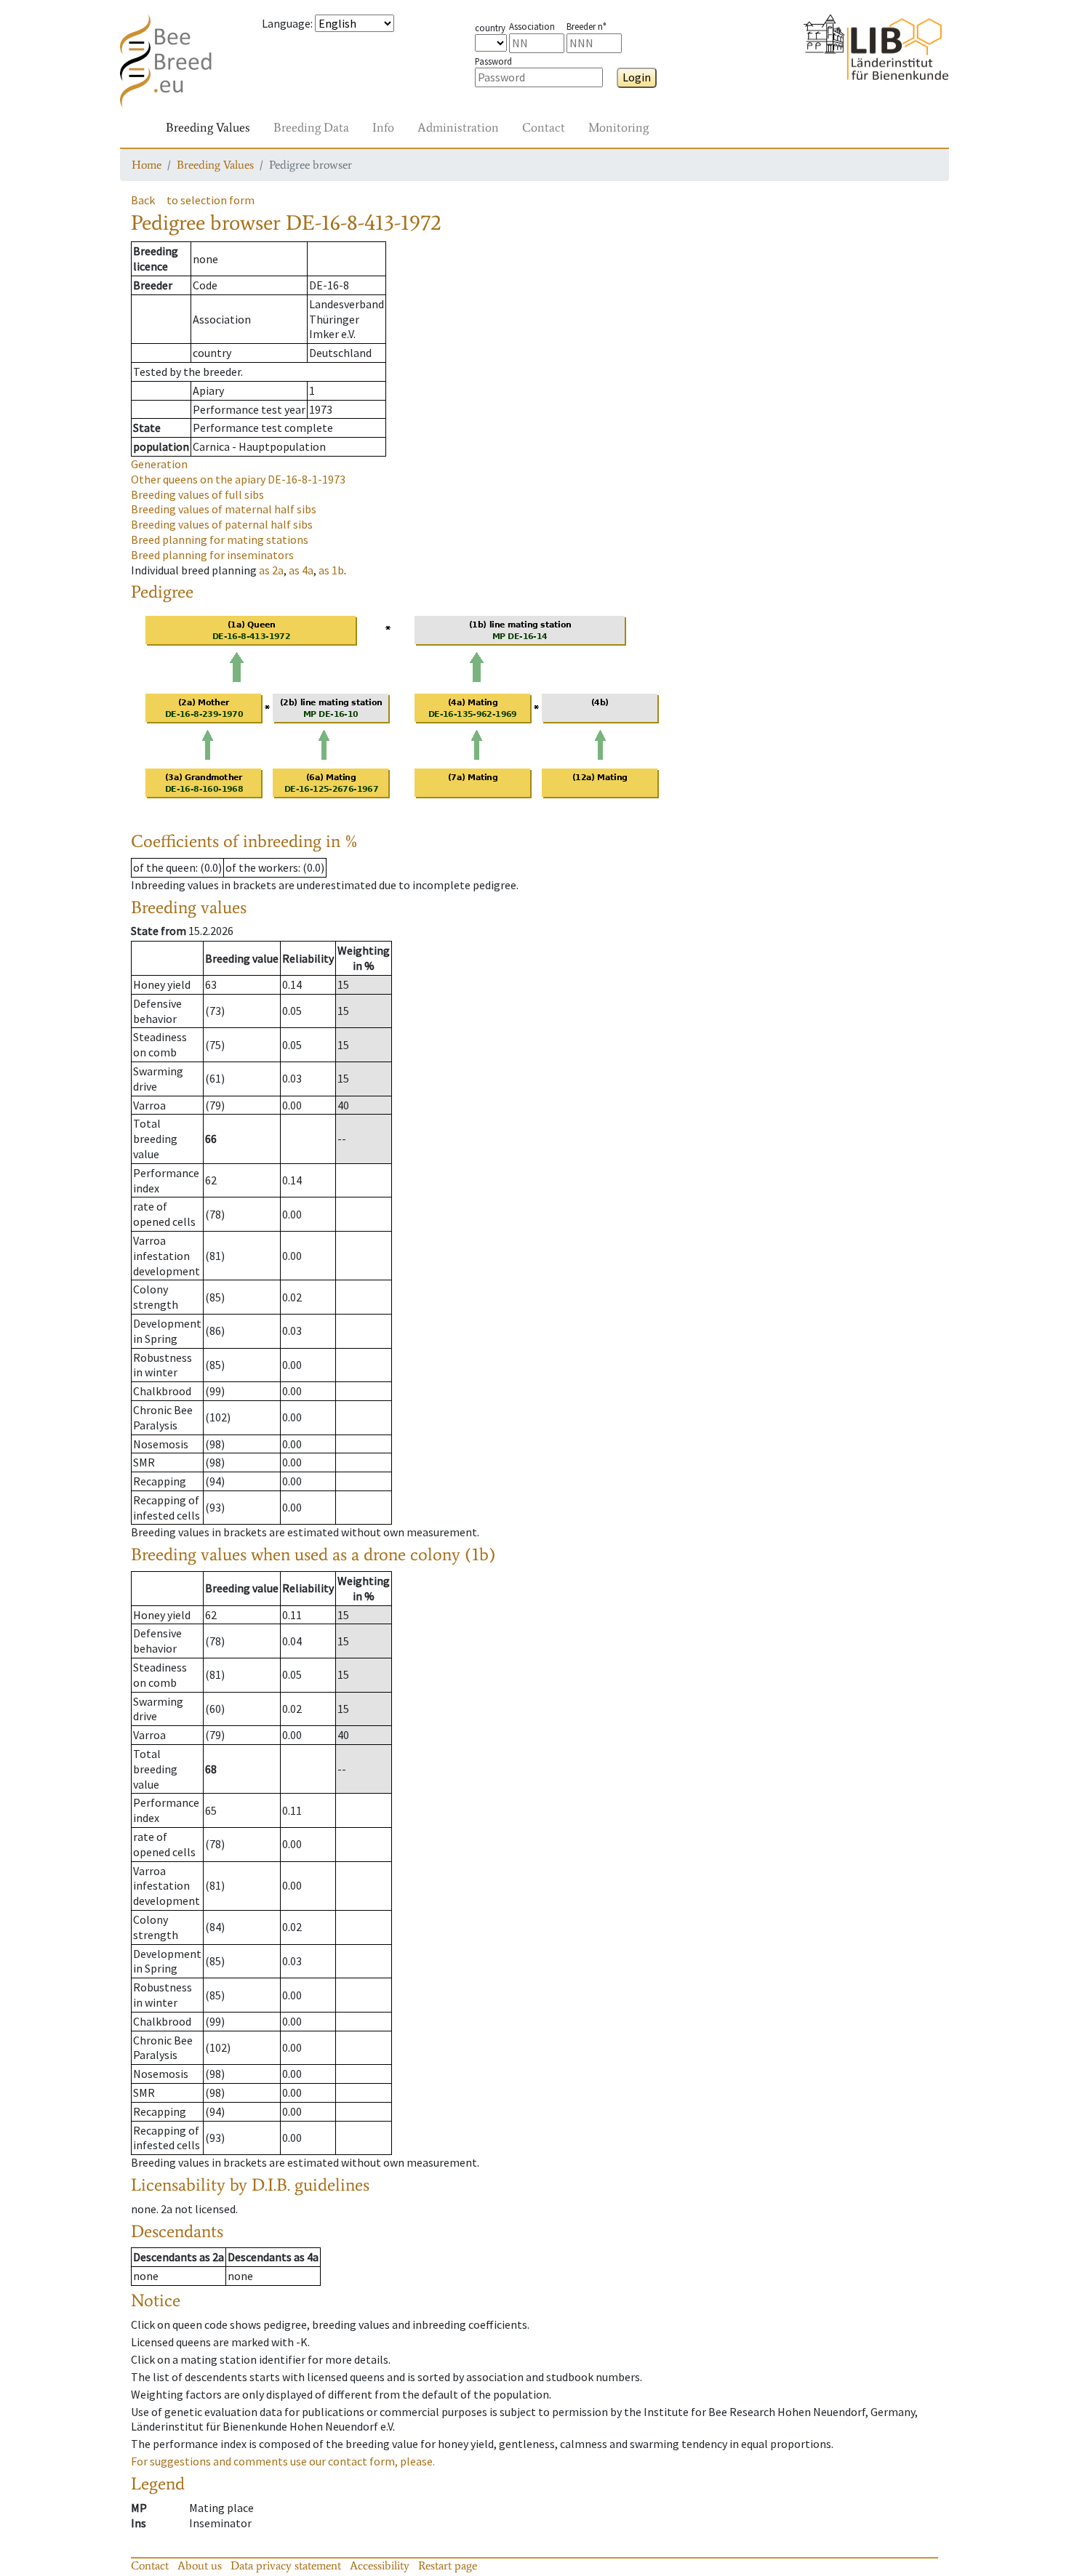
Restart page (448, 2565)
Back (143, 200)
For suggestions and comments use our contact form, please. (283, 2461)
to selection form (211, 200)
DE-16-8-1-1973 (238, 479)
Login (637, 77)
